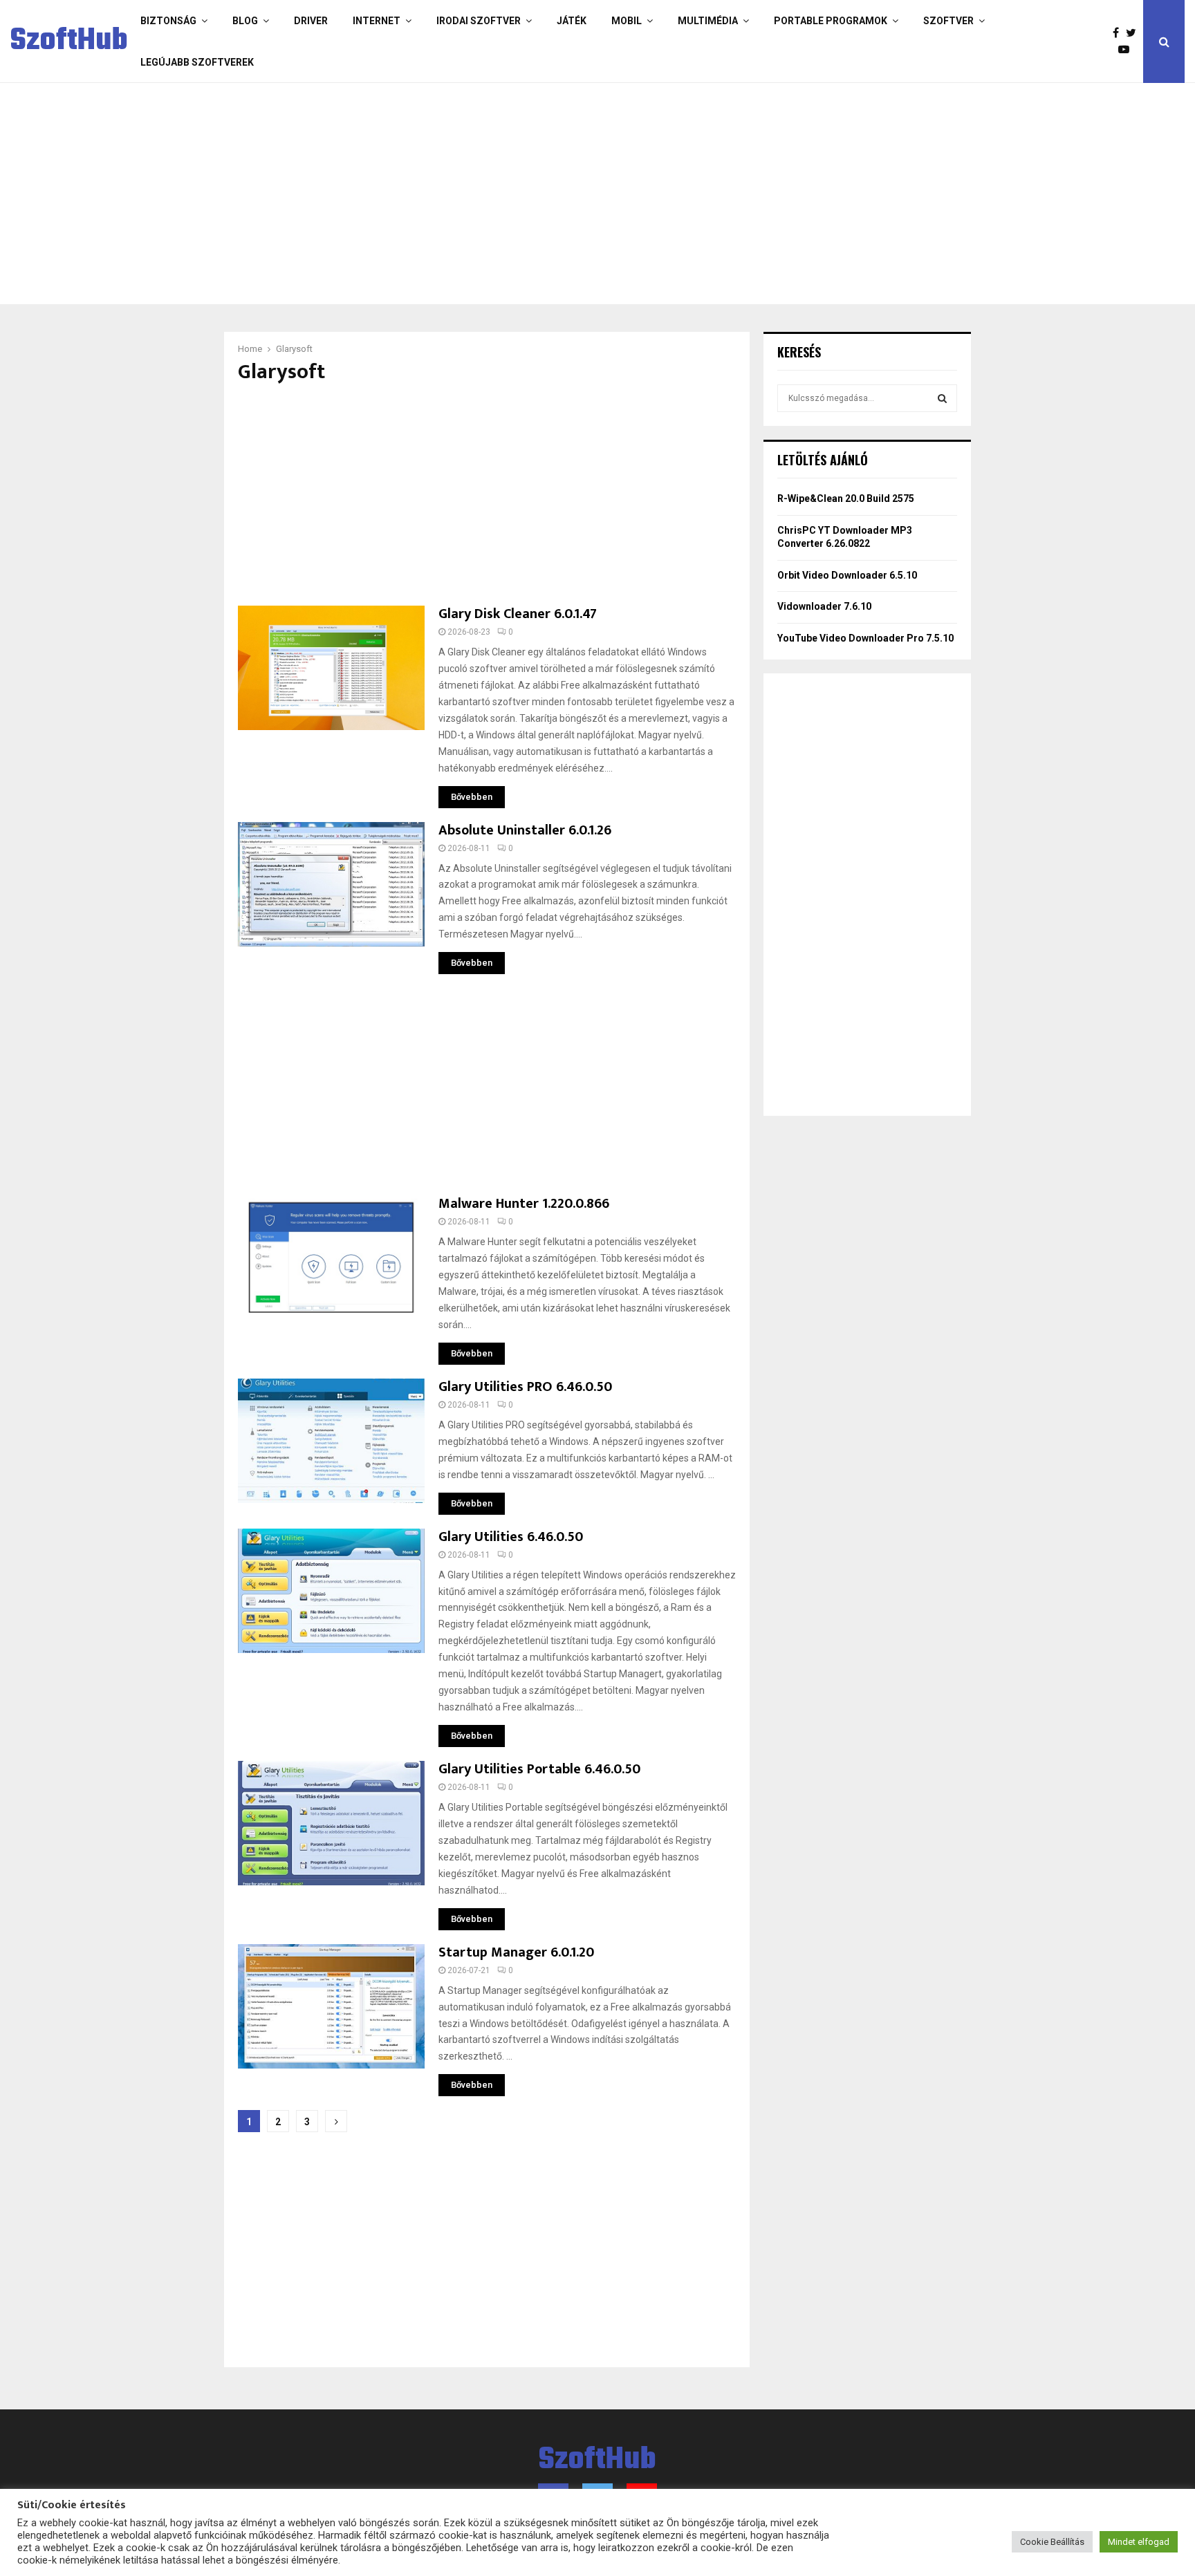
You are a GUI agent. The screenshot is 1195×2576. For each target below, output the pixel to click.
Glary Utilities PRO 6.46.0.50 (525, 1387)
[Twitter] (1134, 33)
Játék (572, 21)
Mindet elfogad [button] (1139, 2542)
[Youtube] (1127, 50)
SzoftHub (69, 41)
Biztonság (168, 21)
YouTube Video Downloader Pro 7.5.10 (865, 638)
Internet (377, 21)
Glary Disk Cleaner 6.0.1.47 (518, 614)
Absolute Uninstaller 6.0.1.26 (525, 830)
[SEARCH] (942, 398)
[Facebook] (1119, 33)
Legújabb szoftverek (197, 62)
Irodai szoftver (479, 21)
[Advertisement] (542, 194)
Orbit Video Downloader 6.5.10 (847, 575)
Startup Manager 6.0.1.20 (516, 1952)
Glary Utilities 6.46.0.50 (511, 1537)
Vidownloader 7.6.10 (824, 606)
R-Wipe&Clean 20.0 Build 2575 (846, 498)
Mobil (627, 21)
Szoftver (948, 21)
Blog (245, 21)
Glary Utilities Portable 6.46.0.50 (539, 1769)
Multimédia (708, 21)
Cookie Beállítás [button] (1052, 2542)
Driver (311, 21)
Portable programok (831, 21)
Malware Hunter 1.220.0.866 (524, 1204)
